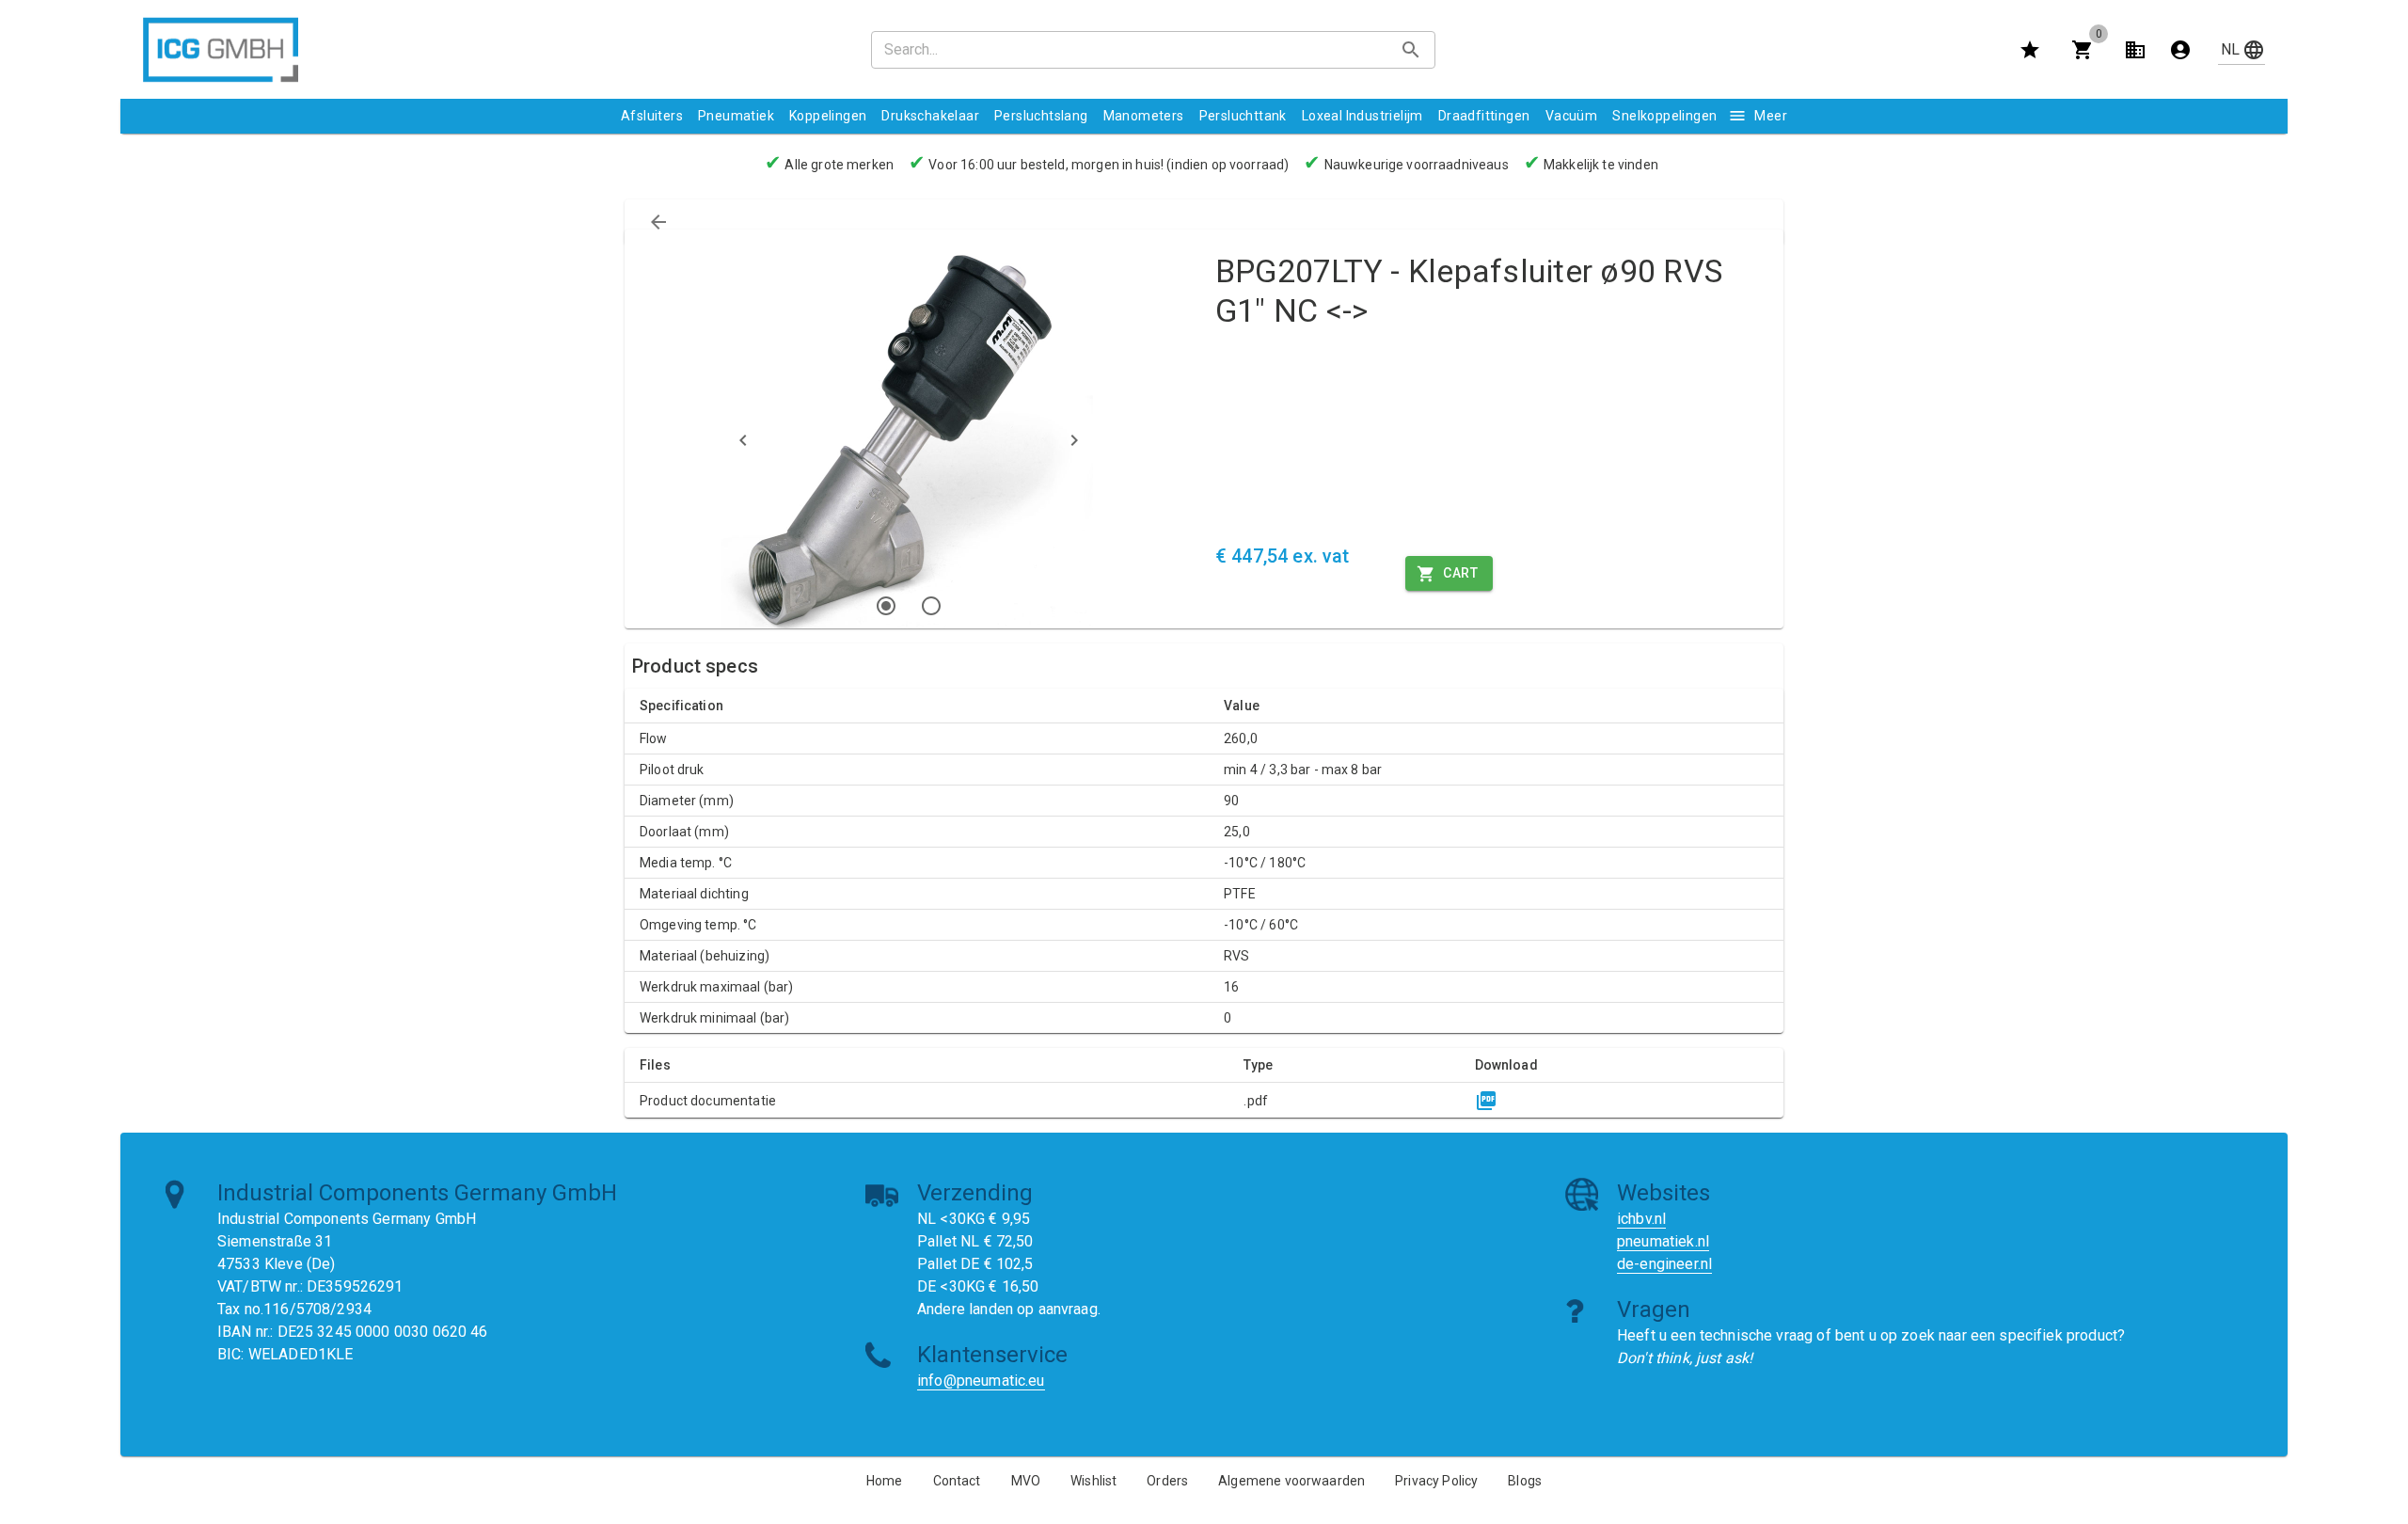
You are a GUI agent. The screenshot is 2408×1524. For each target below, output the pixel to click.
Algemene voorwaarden (1291, 1481)
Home (885, 1481)
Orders (1167, 1481)
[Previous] (743, 440)
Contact (957, 1481)
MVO (1026, 1481)
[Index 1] (886, 606)
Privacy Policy (1436, 1481)
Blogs (1525, 1481)
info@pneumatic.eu (981, 1381)
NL (2230, 49)
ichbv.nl (1641, 1219)
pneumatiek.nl (1663, 1241)
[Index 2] (931, 606)
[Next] (1074, 440)
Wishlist (1093, 1481)
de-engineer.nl (1664, 1264)
